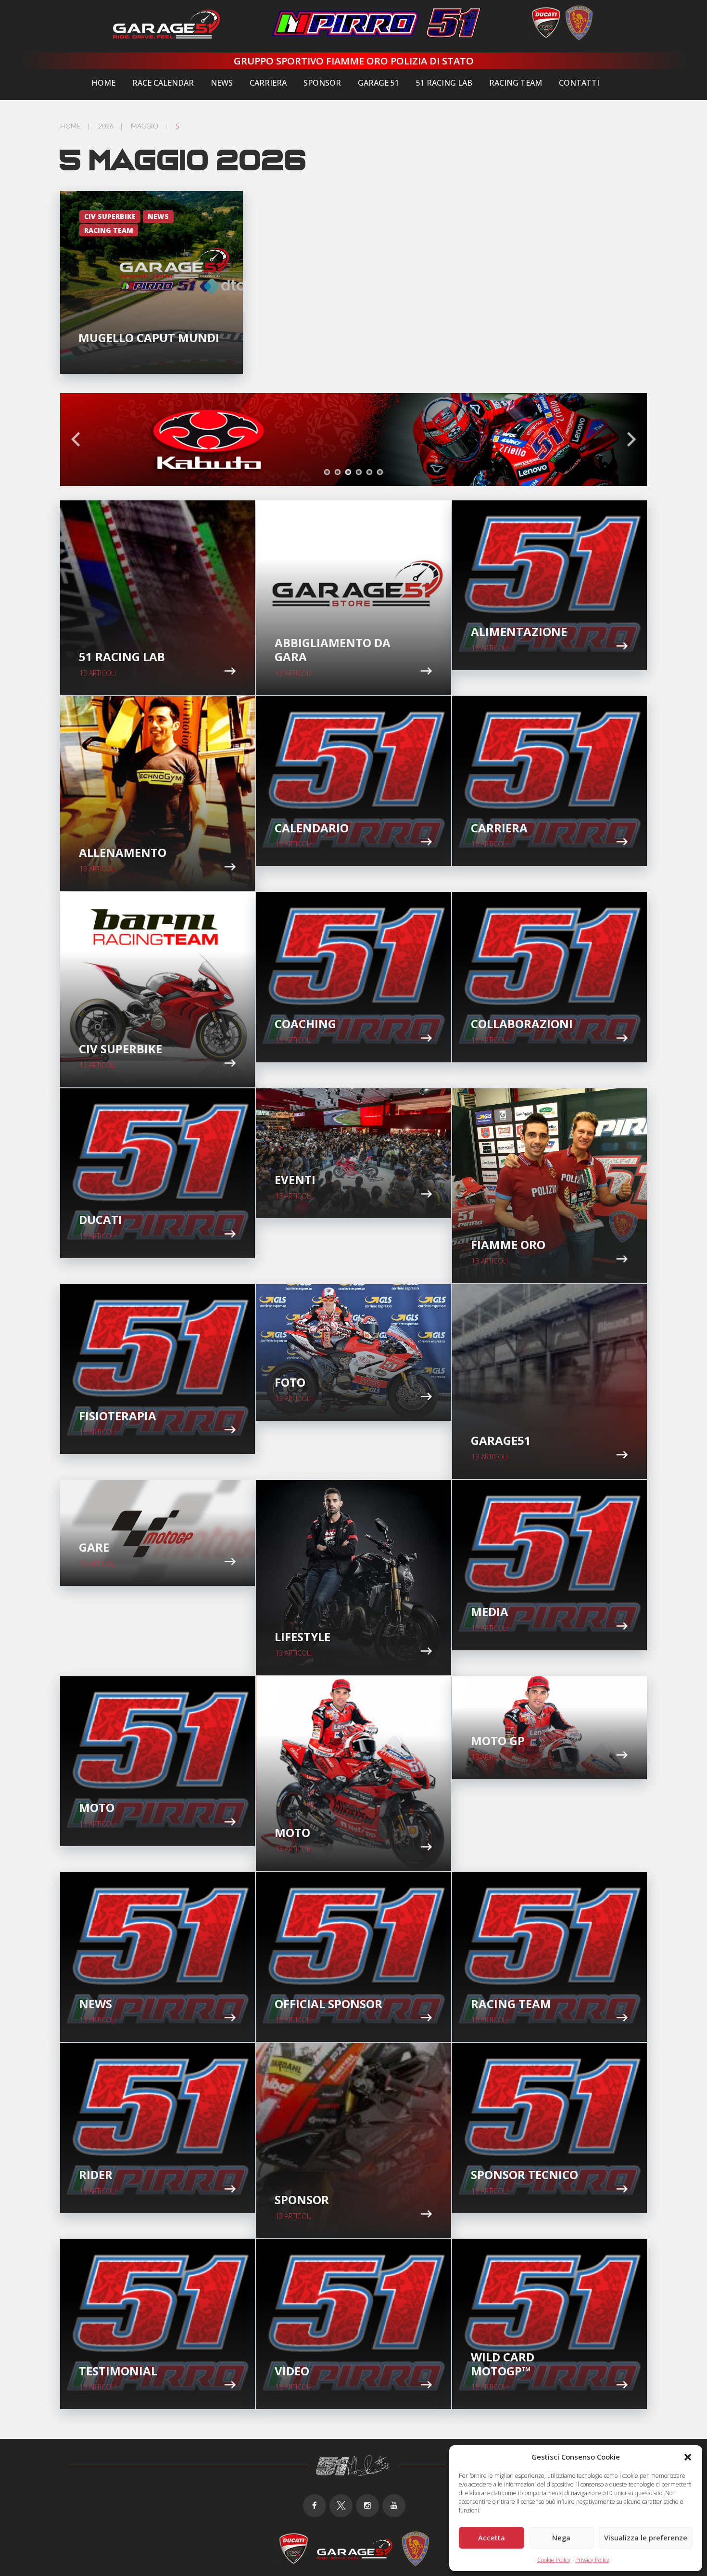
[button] (688, 2457)
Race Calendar (163, 83)
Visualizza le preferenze (646, 2538)
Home (103, 83)
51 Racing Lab (444, 83)
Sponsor (322, 83)
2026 (106, 127)
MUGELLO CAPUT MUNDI (149, 338)
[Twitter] (341, 2506)
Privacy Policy (592, 2560)
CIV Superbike (110, 216)
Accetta (492, 2538)
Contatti (579, 83)
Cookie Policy (554, 2560)
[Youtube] (394, 2506)
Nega (561, 2538)
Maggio (145, 127)
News (222, 83)
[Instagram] (367, 2506)
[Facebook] (315, 2506)
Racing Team (516, 83)
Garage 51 (379, 83)
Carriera (268, 83)
